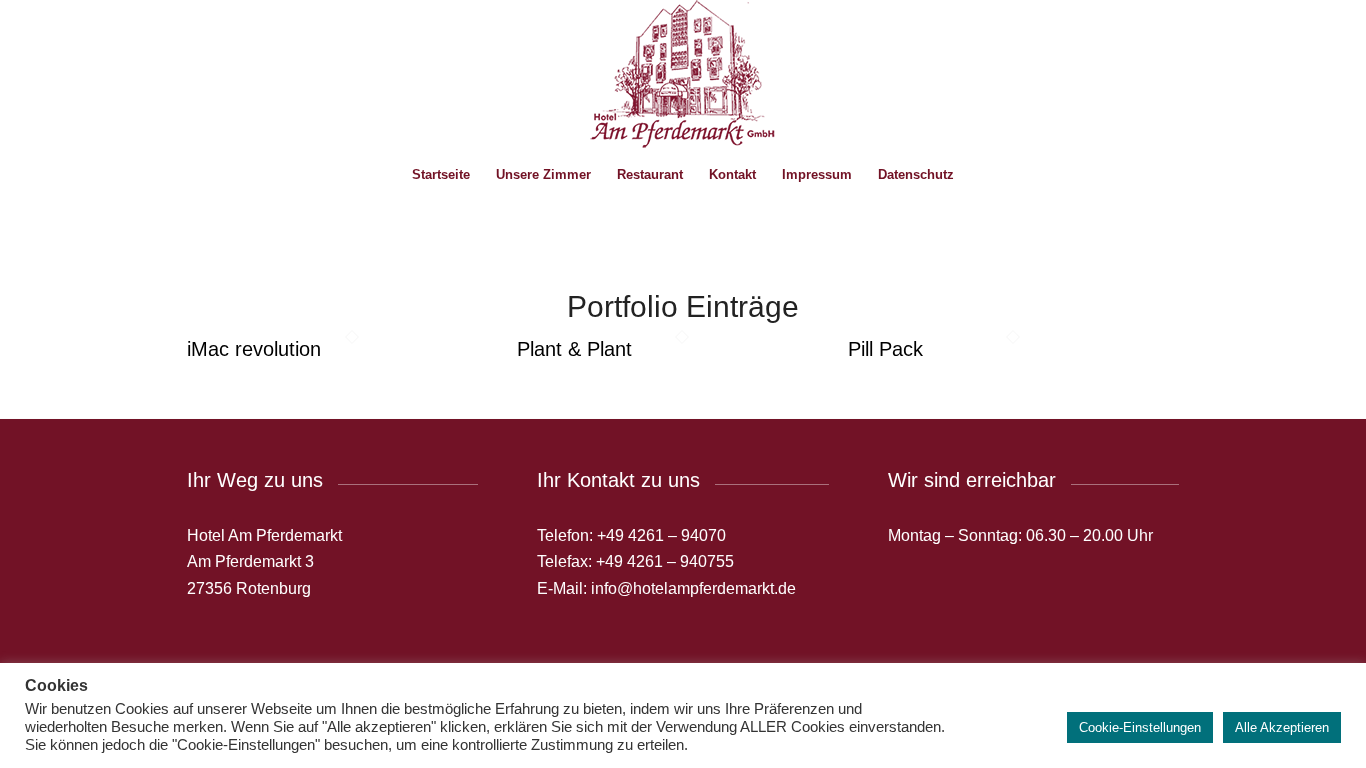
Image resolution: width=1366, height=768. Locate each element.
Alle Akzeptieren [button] (1282, 727)
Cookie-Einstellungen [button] (1140, 727)
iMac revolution (254, 349)
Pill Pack (885, 349)
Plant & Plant (574, 349)
